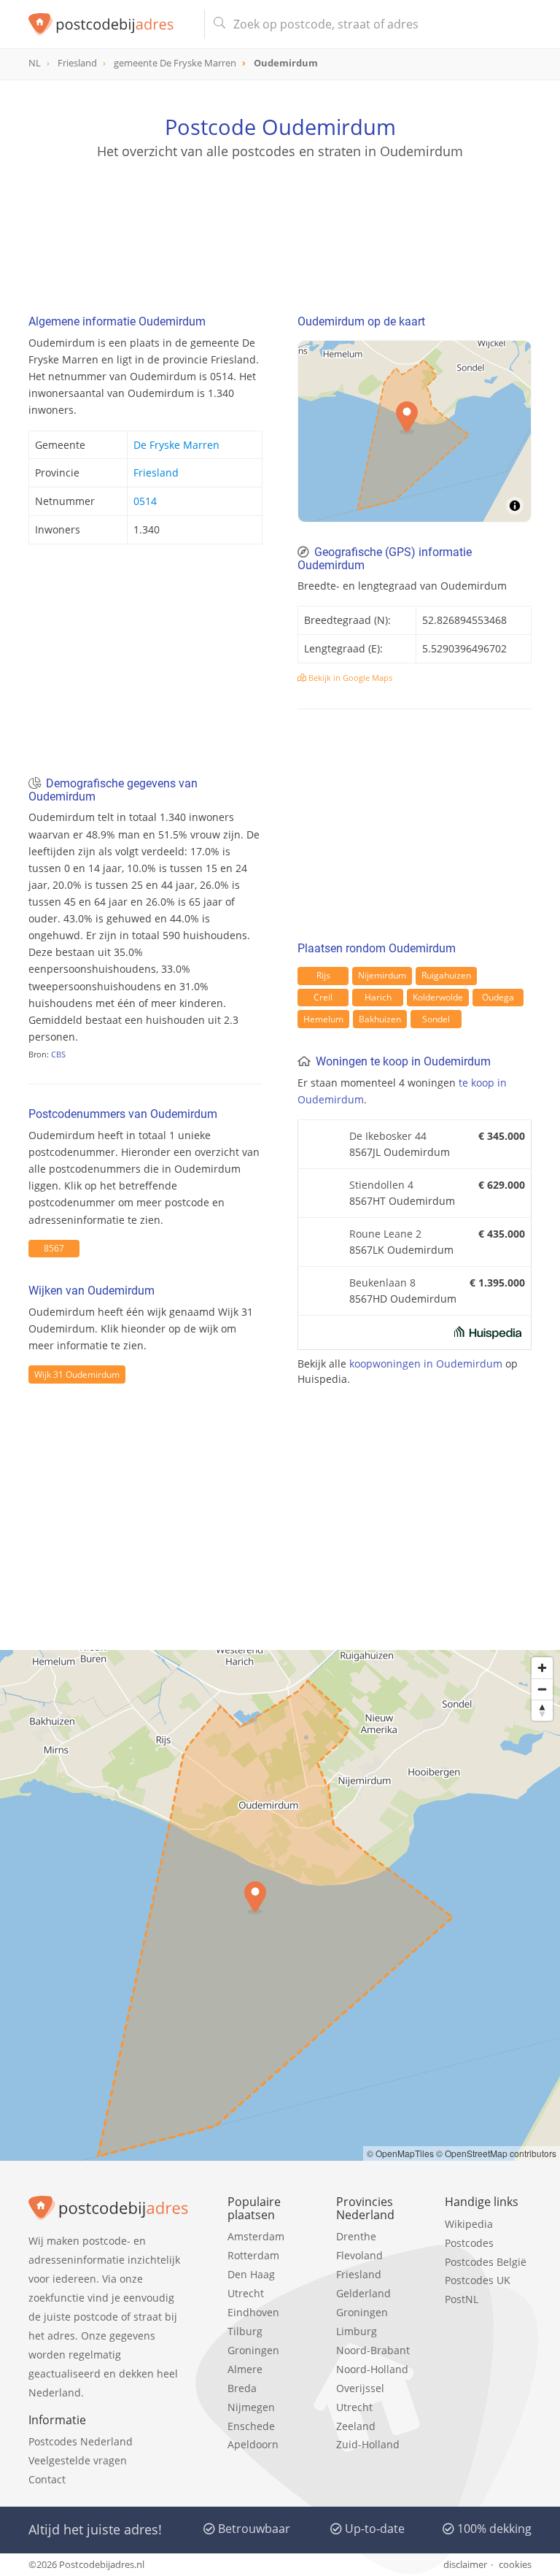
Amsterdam (256, 2236)
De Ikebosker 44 (388, 1136)
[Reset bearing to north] (542, 1710)
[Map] (280, 1905)
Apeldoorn (253, 2444)
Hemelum (323, 1019)
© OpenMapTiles (400, 2153)
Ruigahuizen (446, 975)
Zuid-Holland (368, 2444)
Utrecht (246, 2293)
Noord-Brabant (373, 2350)
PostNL (462, 2299)
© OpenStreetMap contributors (496, 2153)
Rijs (323, 975)
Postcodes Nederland (81, 2441)
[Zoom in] (542, 1668)
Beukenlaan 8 (382, 1283)
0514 (145, 501)
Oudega (498, 997)
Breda (242, 2388)
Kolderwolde (438, 997)
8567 (54, 1248)
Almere (245, 2369)
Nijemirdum (382, 975)
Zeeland (356, 2426)
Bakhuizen (380, 1019)
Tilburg (245, 2331)
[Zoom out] (542, 1689)
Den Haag (251, 2274)
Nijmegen (251, 2407)
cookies (515, 2564)
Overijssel (360, 2388)
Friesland (156, 473)
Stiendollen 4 (381, 1185)
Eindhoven (253, 2312)
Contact (47, 2479)
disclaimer (465, 2564)
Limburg (357, 2331)
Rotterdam (253, 2255)
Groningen (253, 2350)
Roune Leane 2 (385, 1234)
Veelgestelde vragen (78, 2460)
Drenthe (356, 2236)
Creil (323, 997)
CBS (58, 1054)
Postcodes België (486, 2262)
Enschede (251, 2426)
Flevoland (359, 2255)
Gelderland (363, 2293)
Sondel (436, 1019)
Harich (378, 997)
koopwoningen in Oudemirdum (426, 1364)
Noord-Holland (372, 2369)
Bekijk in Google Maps (349, 678)
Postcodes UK (478, 2280)
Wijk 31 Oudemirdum (77, 1374)
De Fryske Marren (176, 445)
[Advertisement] (280, 230)
